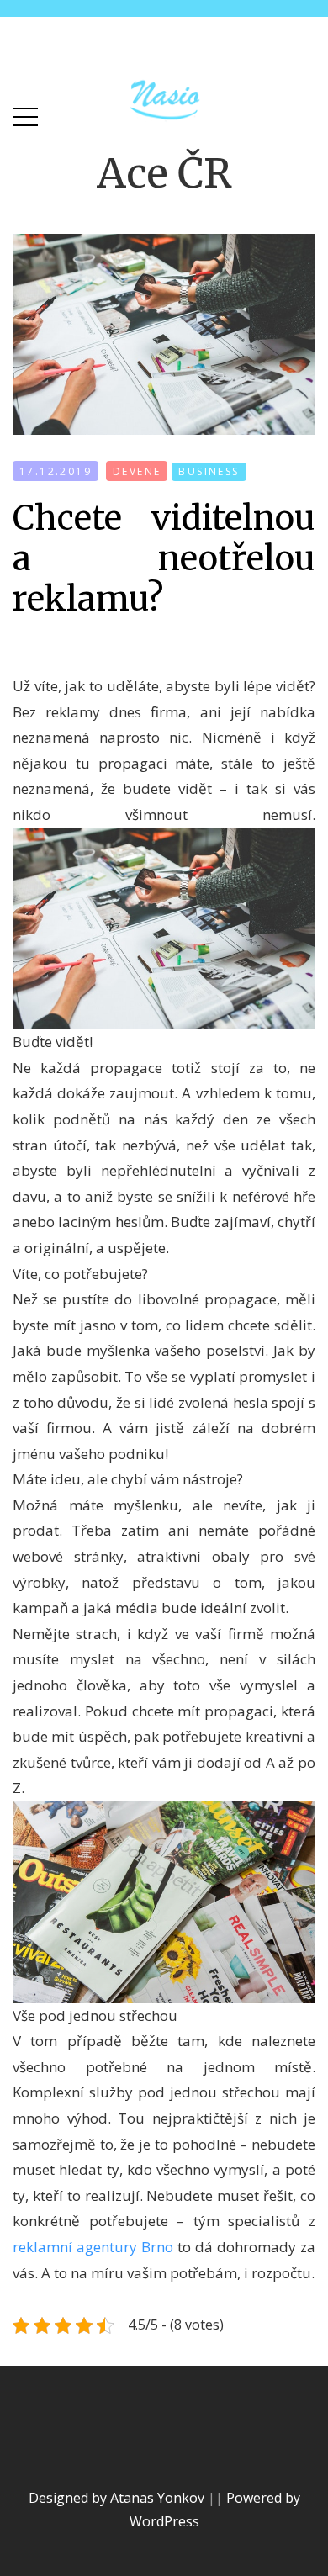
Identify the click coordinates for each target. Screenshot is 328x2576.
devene (137, 471)
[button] (25, 113)
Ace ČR (164, 173)
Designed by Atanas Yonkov (118, 2498)
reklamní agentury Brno (93, 2247)
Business (209, 471)
